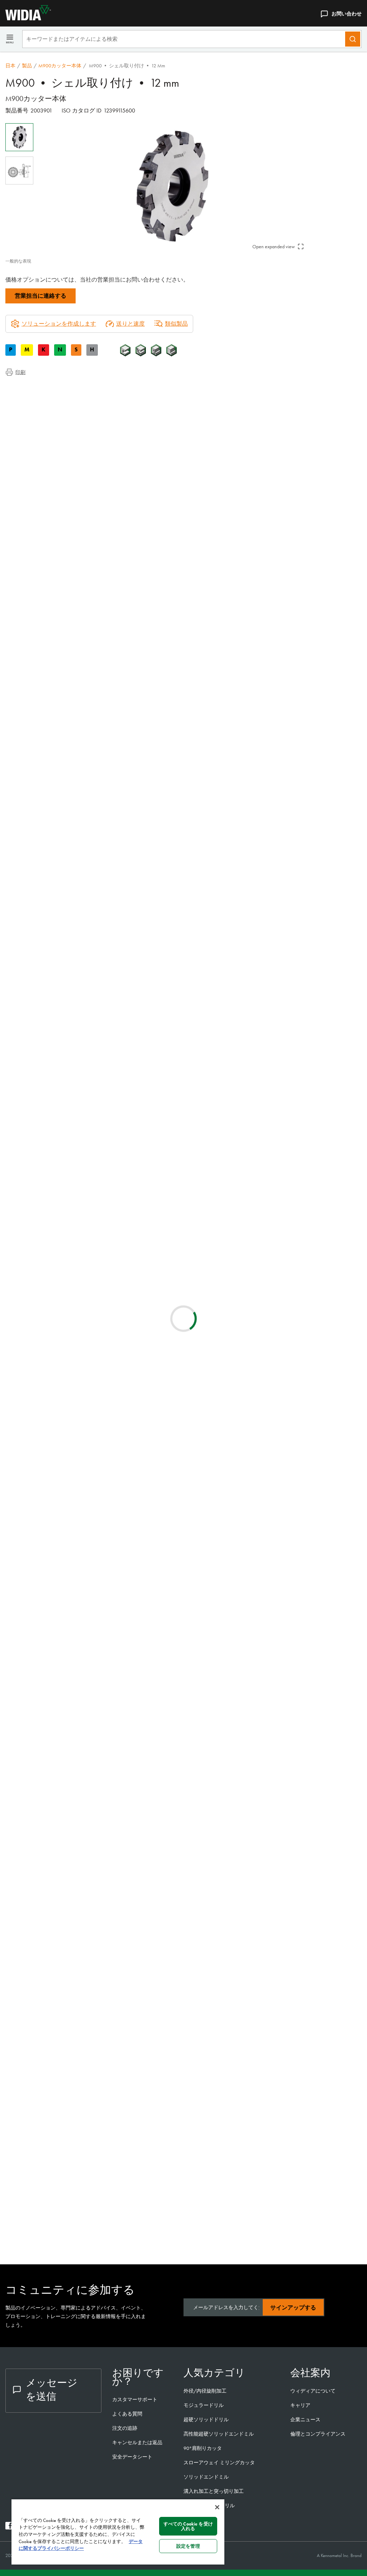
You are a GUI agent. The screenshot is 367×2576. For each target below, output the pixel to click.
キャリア (300, 2405)
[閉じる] (217, 2507)
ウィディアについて (313, 2391)
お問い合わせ (347, 14)
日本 (10, 66)
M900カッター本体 (60, 66)
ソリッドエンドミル (206, 2477)
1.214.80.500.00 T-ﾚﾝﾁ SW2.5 (99, 2194)
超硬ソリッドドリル (206, 2419)
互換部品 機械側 (40, 414)
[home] (25, 18)
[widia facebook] (9, 2527)
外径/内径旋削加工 (205, 2391)
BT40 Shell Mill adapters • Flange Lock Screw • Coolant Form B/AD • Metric (109, 1374)
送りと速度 (130, 324)
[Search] (353, 39)
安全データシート (132, 2457)
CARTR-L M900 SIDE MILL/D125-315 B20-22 (108, 1906)
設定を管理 (188, 2546)
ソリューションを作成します (184, 752)
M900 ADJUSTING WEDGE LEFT (101, 2079)
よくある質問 (127, 2414)
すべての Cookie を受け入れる (188, 2526)
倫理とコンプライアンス (318, 2434)
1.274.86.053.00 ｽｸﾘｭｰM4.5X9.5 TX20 (109, 2232)
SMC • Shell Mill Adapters (95, 1158)
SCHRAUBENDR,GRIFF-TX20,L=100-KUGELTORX (106, 2036)
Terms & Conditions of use (276, 1027)
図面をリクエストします (37, 1085)
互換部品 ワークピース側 (52, 422)
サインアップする (293, 2308)
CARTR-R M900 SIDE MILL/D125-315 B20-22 (108, 1949)
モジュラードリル (204, 2405)
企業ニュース (305, 2419)
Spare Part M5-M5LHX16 (92, 2161)
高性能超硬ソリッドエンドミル (219, 2434)
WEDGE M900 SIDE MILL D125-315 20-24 (106, 1992)
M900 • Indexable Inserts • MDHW (107, 1673)
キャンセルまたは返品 (137, 2442)
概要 (25, 388)
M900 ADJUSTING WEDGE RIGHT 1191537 (104, 2122)
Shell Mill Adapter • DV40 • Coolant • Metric (108, 1461)
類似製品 (176, 324)
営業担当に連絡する (40, 296)
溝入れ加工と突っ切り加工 (214, 2491)
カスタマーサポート (135, 2399)
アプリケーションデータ (51, 396)
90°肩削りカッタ (203, 2448)
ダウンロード (37, 405)
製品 (27, 66)
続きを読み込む (183, 1592)
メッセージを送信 (52, 2390)
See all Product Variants (327, 639)
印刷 (20, 372)
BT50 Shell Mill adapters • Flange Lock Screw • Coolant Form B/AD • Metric (109, 1244)
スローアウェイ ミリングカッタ (219, 2462)
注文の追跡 (125, 2428)
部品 (25, 431)
